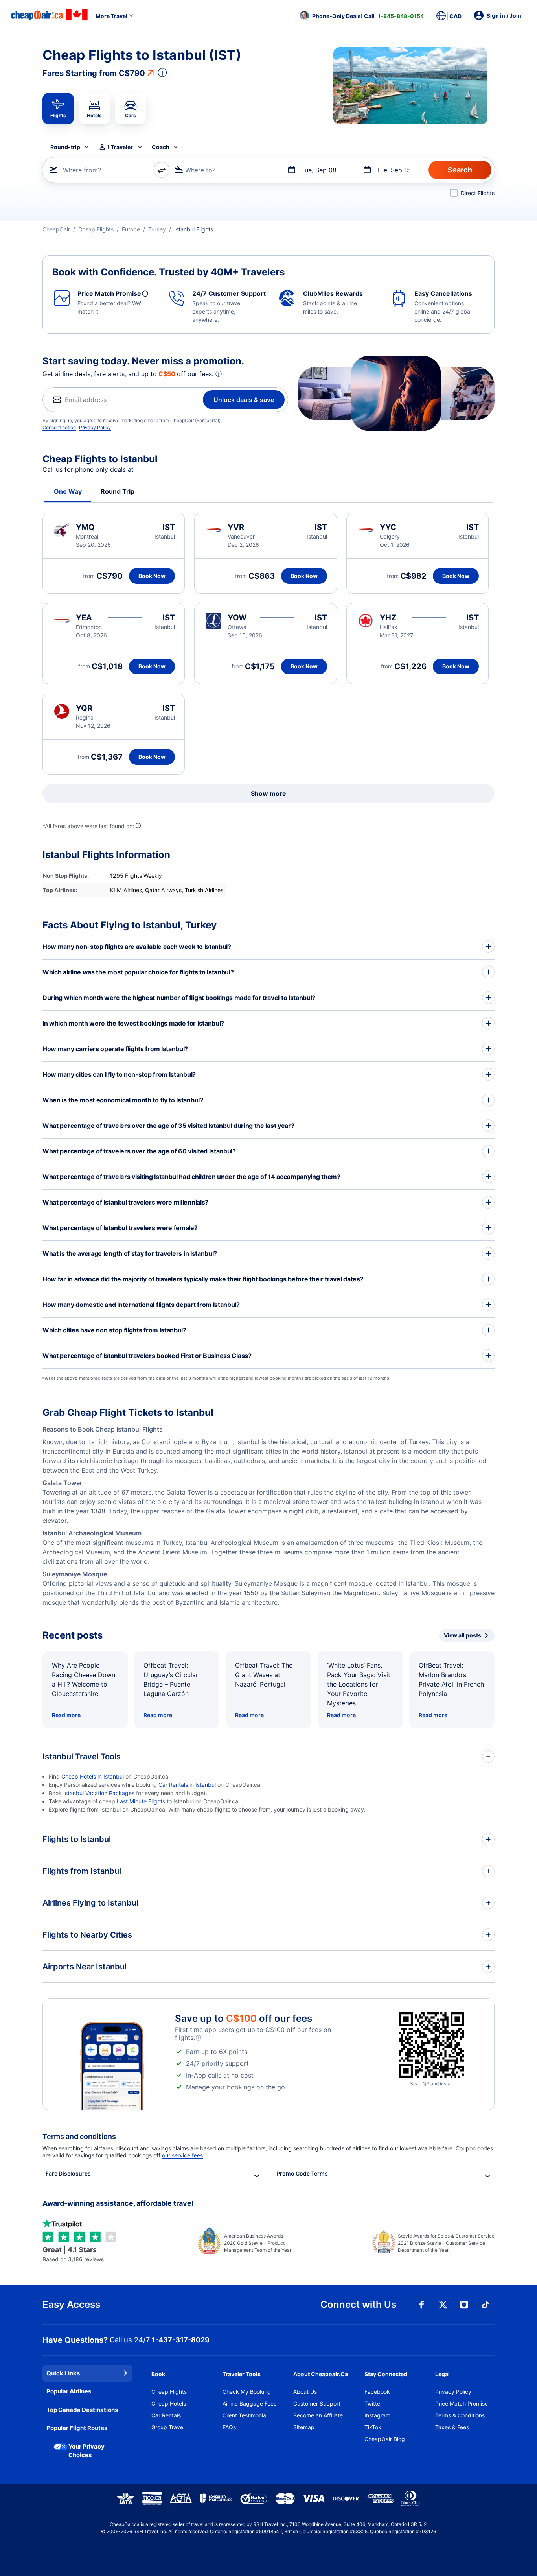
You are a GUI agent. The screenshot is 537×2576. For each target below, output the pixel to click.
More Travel (111, 16)
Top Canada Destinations (82, 2410)
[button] (362, 16)
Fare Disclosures (68, 2173)
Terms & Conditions (460, 2415)
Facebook (377, 2392)
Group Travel (168, 2427)
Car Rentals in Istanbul (187, 1785)
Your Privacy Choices (86, 2451)
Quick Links (63, 2373)
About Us (305, 2392)
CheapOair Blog (385, 2439)
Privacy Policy (95, 427)
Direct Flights (478, 193)
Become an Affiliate (318, 2415)
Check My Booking (247, 2392)
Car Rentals (166, 2415)
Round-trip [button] (65, 147)
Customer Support (317, 2403)
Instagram (377, 2415)
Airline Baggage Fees (249, 2403)
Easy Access (71, 2304)
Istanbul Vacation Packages (99, 1793)
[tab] (58, 109)
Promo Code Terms (302, 2173)
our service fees (182, 2155)
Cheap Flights (169, 2392)
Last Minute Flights (141, 1801)
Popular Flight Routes (77, 2428)
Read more (66, 1715)
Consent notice (59, 427)
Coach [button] (161, 147)
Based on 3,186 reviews (73, 2254)
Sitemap (304, 2427)
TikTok (373, 2427)
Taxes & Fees (452, 2427)
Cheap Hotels (169, 2403)
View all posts (463, 1635)
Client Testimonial (245, 2415)
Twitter (373, 2403)
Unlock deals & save (244, 400)
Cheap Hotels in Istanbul (93, 1776)
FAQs (229, 2427)
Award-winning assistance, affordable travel (118, 2203)
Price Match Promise (462, 2403)
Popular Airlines (69, 2391)
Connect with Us (358, 2304)
